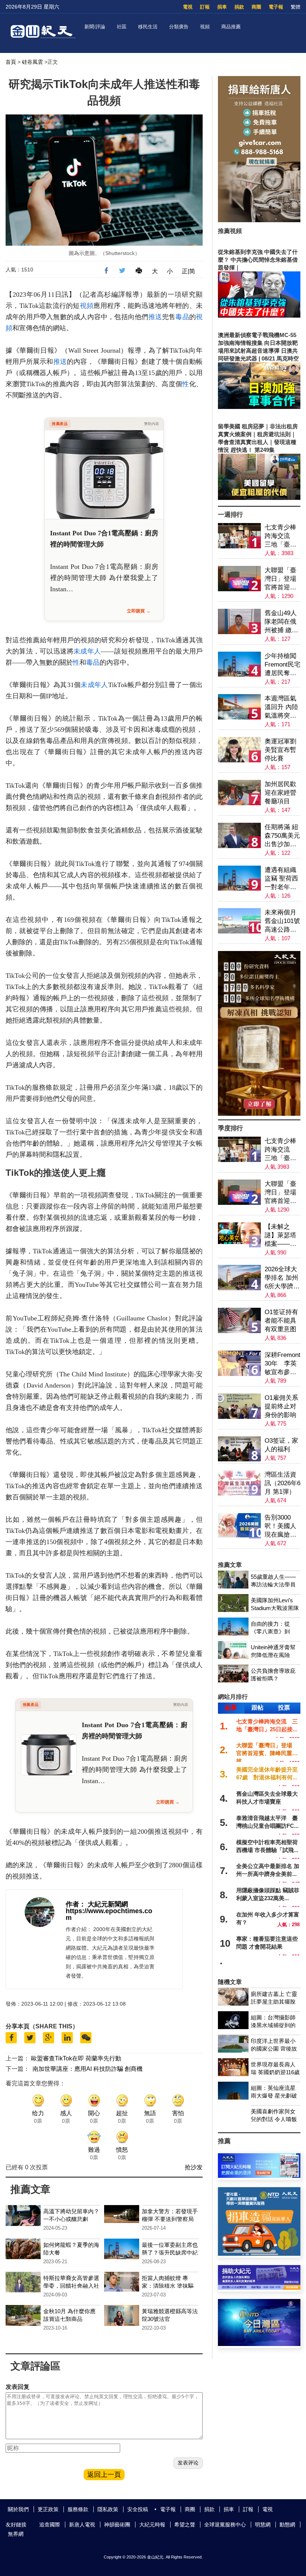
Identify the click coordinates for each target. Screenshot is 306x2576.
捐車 (222, 7)
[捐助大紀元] (259, 2288)
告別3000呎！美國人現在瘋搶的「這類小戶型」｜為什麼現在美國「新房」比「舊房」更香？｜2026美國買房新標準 (281, 1526)
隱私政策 (108, 2509)
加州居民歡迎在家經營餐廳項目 (280, 793)
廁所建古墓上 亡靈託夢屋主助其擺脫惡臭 (274, 2002)
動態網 (287, 2525)
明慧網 (263, 2525)
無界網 (16, 2534)
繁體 (296, 7)
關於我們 (18, 2509)
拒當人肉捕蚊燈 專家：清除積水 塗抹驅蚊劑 (168, 2286)
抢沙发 (194, 2167)
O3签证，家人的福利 (281, 1445)
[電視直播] (259, 2344)
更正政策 (48, 2509)
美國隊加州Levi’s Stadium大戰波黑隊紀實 (275, 1608)
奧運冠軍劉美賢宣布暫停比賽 (280, 750)
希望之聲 (185, 2525)
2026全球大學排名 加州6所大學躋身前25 (282, 1278)
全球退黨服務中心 (225, 2525)
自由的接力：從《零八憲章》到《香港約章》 (270, 1632)
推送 (155, 317)
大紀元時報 (152, 2525)
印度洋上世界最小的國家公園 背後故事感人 (274, 2049)
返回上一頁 (104, 2475)
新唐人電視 (82, 2525)
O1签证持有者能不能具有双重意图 (281, 1321)
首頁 (11, 62)
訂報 (205, 7)
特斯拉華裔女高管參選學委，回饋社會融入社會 (71, 2286)
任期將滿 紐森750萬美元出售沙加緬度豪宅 (282, 836)
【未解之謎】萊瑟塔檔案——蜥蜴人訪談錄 (280, 1236)
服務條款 (78, 2509)
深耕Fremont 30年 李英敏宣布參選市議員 (282, 1364)
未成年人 (87, 651)
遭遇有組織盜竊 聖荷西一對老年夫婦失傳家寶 (281, 879)
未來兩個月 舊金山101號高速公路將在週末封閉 (282, 921)
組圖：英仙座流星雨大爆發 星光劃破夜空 (274, 2096)
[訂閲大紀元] (259, 2176)
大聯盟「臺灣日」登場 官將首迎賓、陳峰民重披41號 (282, 579)
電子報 (276, 7)
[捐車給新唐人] (259, 220)
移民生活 (148, 27)
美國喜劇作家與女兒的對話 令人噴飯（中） (274, 2119)
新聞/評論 (95, 27)
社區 (122, 27)
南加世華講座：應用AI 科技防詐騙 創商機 (88, 2069)
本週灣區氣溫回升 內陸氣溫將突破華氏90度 (281, 707)
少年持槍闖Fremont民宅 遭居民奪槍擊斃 (282, 665)
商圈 (256, 7)
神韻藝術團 (117, 2525)
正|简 (188, 271)
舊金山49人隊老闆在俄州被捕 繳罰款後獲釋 (281, 622)
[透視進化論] (259, 1114)
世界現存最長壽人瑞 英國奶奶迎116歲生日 (275, 2072)
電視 (188, 7)
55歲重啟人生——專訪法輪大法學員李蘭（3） (273, 1585)
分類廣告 (179, 27)
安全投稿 (138, 2509)
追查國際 (50, 2525)
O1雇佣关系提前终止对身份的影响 (281, 1406)
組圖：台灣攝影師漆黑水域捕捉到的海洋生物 (273, 2025)
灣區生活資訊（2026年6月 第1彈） (282, 1483)
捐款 (239, 7)
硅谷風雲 (32, 62)
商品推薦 (231, 27)
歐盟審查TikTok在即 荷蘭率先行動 (76, 2058)
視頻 (205, 27)
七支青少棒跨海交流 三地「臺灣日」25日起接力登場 (281, 536)
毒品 (182, 317)
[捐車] (259, 2254)
